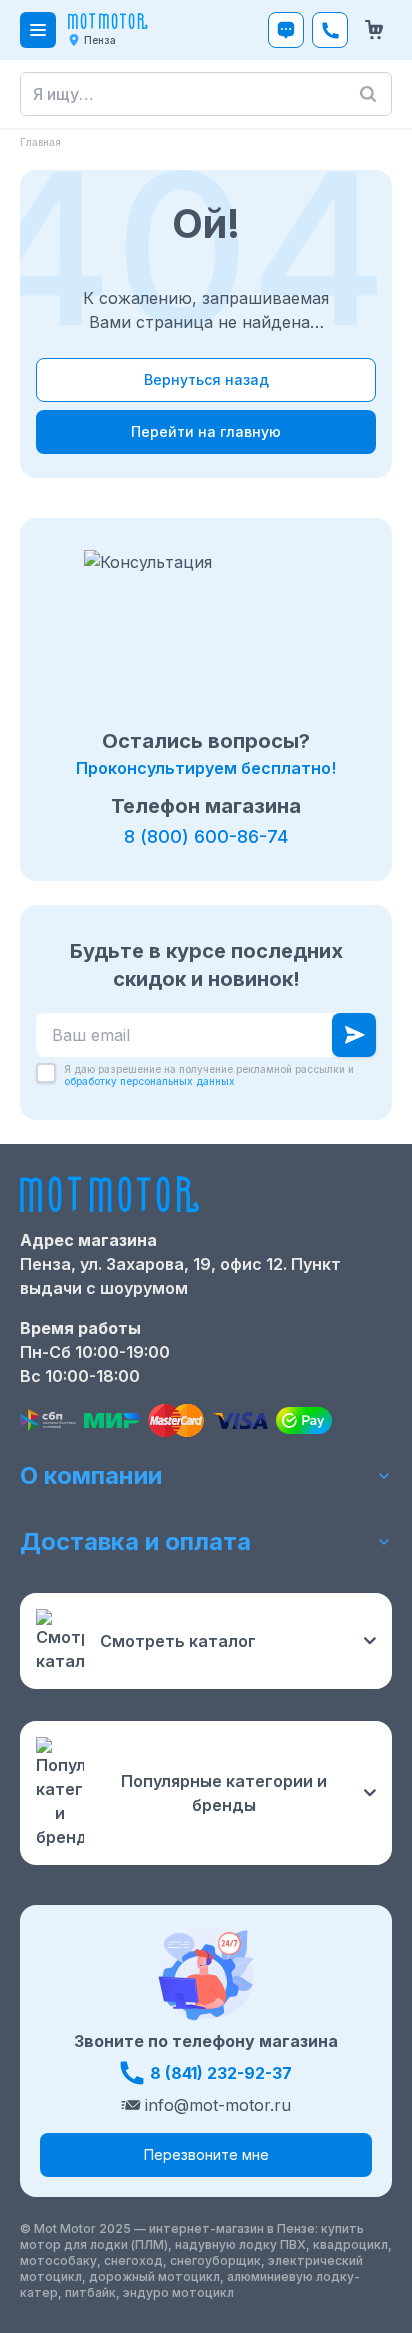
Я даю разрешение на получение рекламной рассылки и (209, 1075)
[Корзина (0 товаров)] (374, 30)
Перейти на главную (206, 431)
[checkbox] (46, 1073)
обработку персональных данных (149, 1081)
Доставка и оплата (135, 1541)
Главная (40, 142)
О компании (91, 1475)
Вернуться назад (206, 379)
